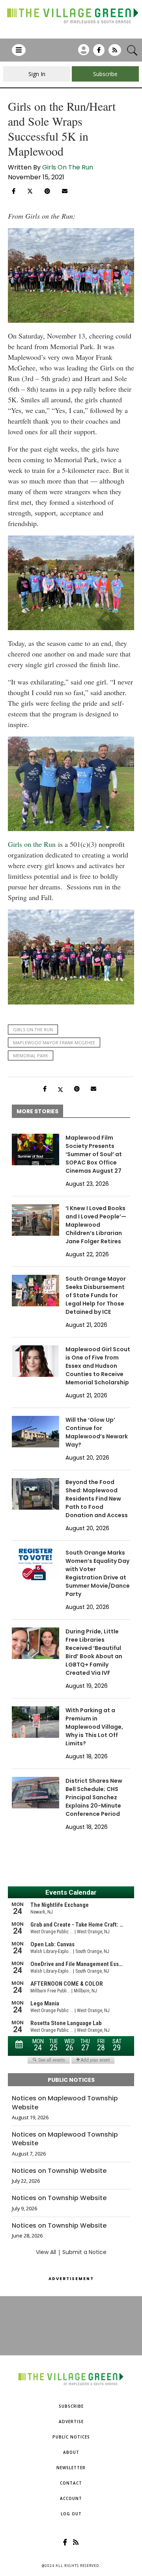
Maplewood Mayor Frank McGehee (54, 1042)
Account (71, 2498)
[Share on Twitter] (30, 190)
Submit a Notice (84, 2252)
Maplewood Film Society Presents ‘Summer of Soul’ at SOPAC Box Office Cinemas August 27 (94, 1154)
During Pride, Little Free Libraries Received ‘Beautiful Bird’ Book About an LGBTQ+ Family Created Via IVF (94, 1652)
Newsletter (71, 2468)
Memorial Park (31, 1056)
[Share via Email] (65, 191)
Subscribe (71, 2406)
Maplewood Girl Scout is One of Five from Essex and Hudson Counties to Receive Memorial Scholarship (98, 1366)
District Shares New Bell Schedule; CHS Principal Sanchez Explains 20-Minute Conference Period (94, 1797)
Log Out (71, 2514)
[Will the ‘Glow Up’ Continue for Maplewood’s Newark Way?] (35, 1432)
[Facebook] (99, 53)
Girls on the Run (32, 844)
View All (46, 2252)
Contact (71, 2483)
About (71, 2452)
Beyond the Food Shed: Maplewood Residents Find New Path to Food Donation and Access (97, 1499)
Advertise (71, 2422)
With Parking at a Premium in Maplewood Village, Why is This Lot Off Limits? (94, 1727)
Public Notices (71, 2437)
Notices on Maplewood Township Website (65, 2103)
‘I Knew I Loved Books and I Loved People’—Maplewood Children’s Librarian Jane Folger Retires (96, 1225)
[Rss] (115, 53)
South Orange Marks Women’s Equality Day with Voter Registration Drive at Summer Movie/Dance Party (98, 1573)
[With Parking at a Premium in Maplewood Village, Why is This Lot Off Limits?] (35, 1722)
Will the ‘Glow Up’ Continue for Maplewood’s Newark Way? (97, 1432)
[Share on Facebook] (14, 191)
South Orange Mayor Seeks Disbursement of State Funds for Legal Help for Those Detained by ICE (96, 1295)
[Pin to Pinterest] (47, 191)
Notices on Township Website (59, 2171)
